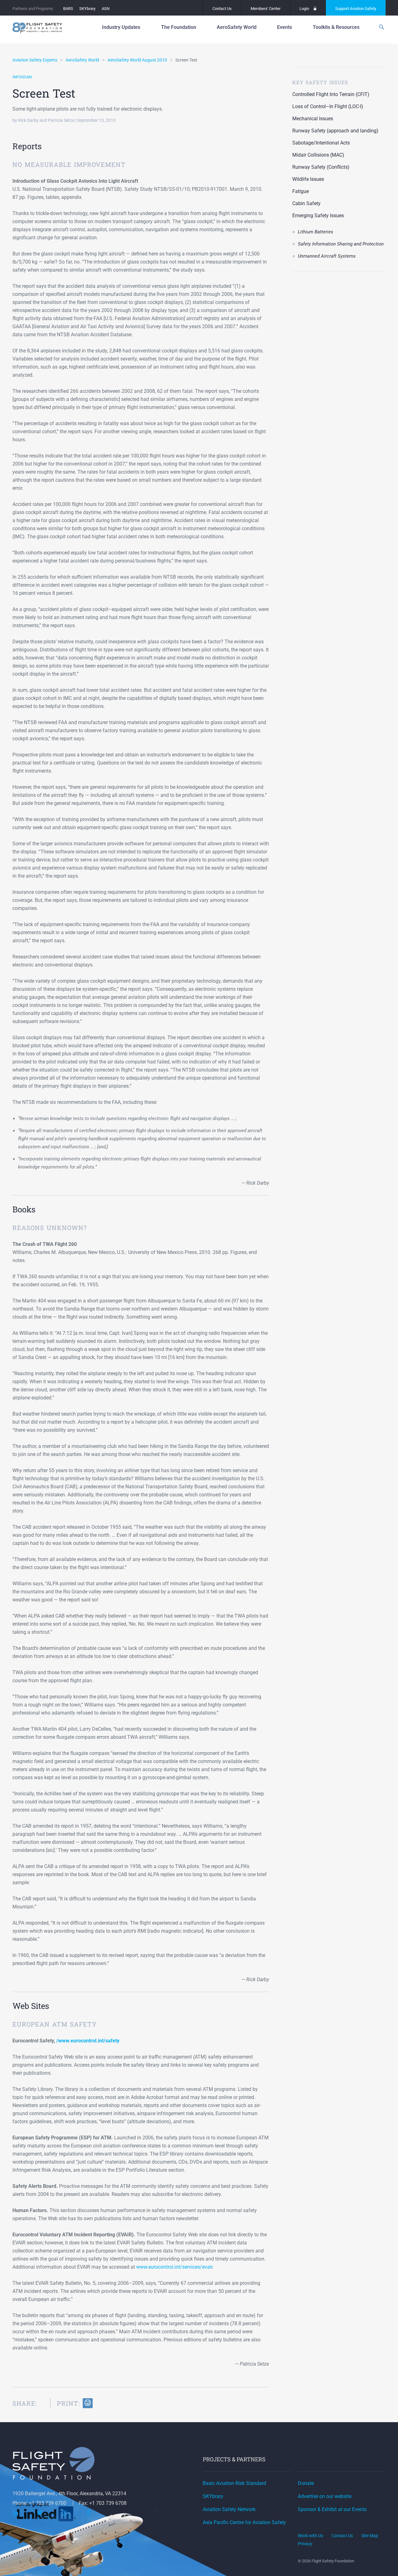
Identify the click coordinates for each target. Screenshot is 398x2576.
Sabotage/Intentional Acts (321, 143)
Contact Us (222, 9)
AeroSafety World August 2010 (137, 60)
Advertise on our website (325, 2496)
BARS (68, 9)
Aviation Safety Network (229, 2509)
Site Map (370, 2536)
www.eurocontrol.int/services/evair (174, 2267)
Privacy (305, 2544)
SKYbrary (87, 9)
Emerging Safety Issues (318, 216)
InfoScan (22, 77)
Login (304, 9)
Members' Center (266, 9)
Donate (306, 2483)
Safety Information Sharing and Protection (341, 244)
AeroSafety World (82, 60)
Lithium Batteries (316, 232)
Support (356, 9)
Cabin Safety (306, 203)
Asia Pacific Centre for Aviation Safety (244, 2522)
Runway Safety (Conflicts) (321, 167)
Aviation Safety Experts (35, 60)
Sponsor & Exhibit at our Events (332, 2509)
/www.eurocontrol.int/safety (88, 2041)
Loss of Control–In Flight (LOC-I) (328, 106)
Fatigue (301, 191)
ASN (106, 9)
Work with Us (310, 2536)
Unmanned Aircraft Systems (327, 256)
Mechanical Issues (313, 119)
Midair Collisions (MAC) (318, 155)
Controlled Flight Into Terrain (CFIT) (331, 94)
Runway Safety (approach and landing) (335, 131)
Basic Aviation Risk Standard (234, 2483)
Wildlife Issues (308, 179)
